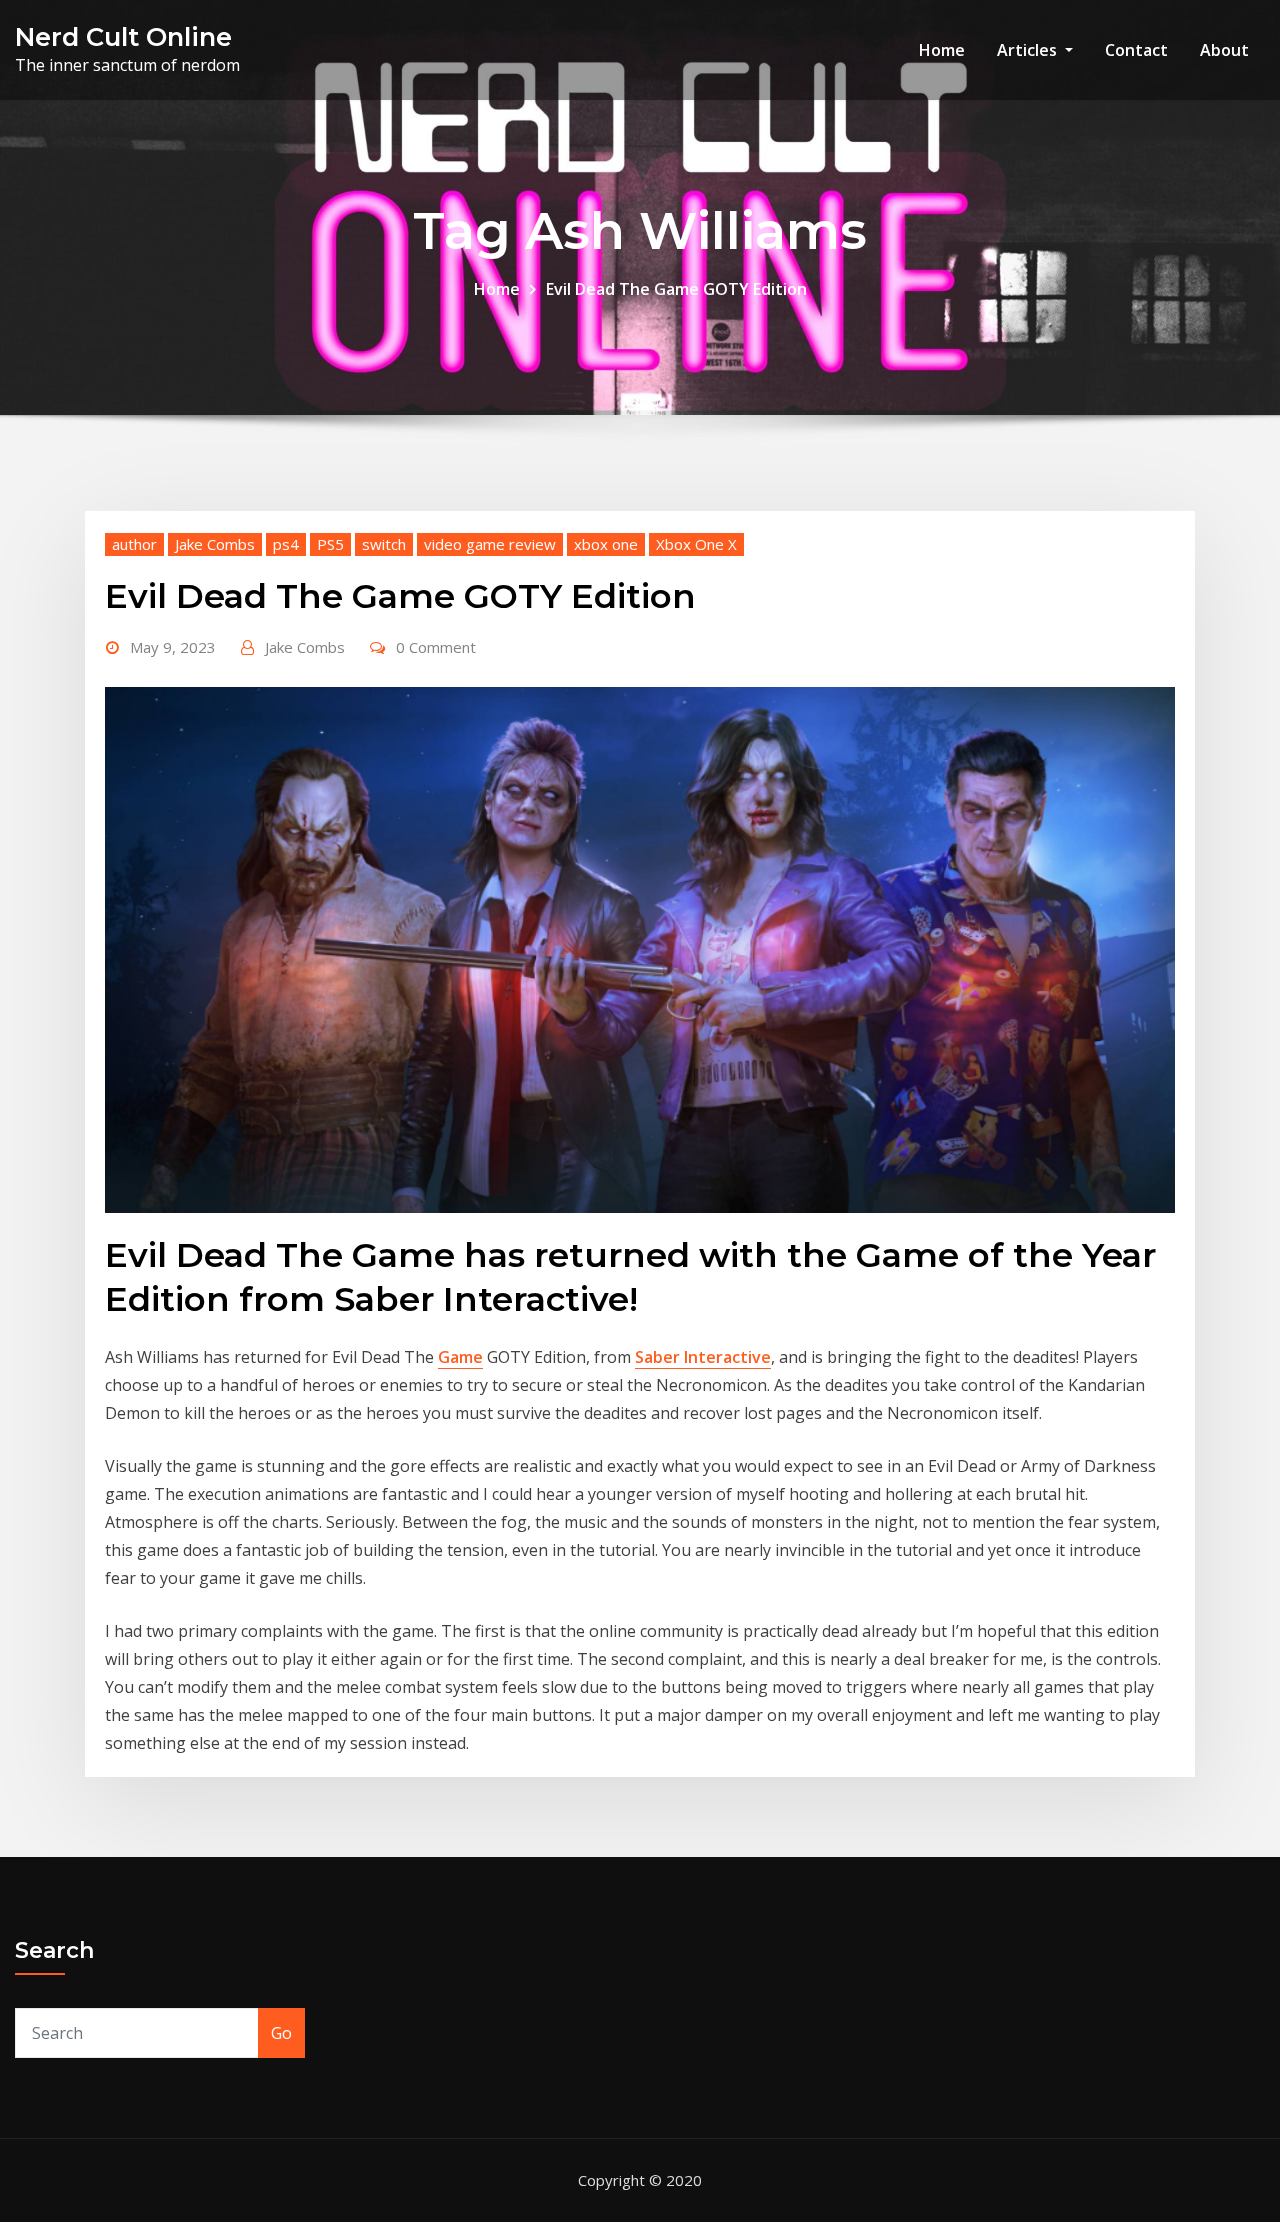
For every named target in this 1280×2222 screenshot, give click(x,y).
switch (384, 544)
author (134, 544)
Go (281, 2033)
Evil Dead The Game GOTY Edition (676, 289)
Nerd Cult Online (123, 36)
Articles (1029, 50)
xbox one (606, 544)
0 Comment (436, 647)
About (1224, 50)
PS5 (330, 544)
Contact (1136, 50)
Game (460, 1357)
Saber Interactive (703, 1357)
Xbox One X (696, 544)
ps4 (286, 544)
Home (942, 50)
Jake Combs (215, 544)
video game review (490, 544)
